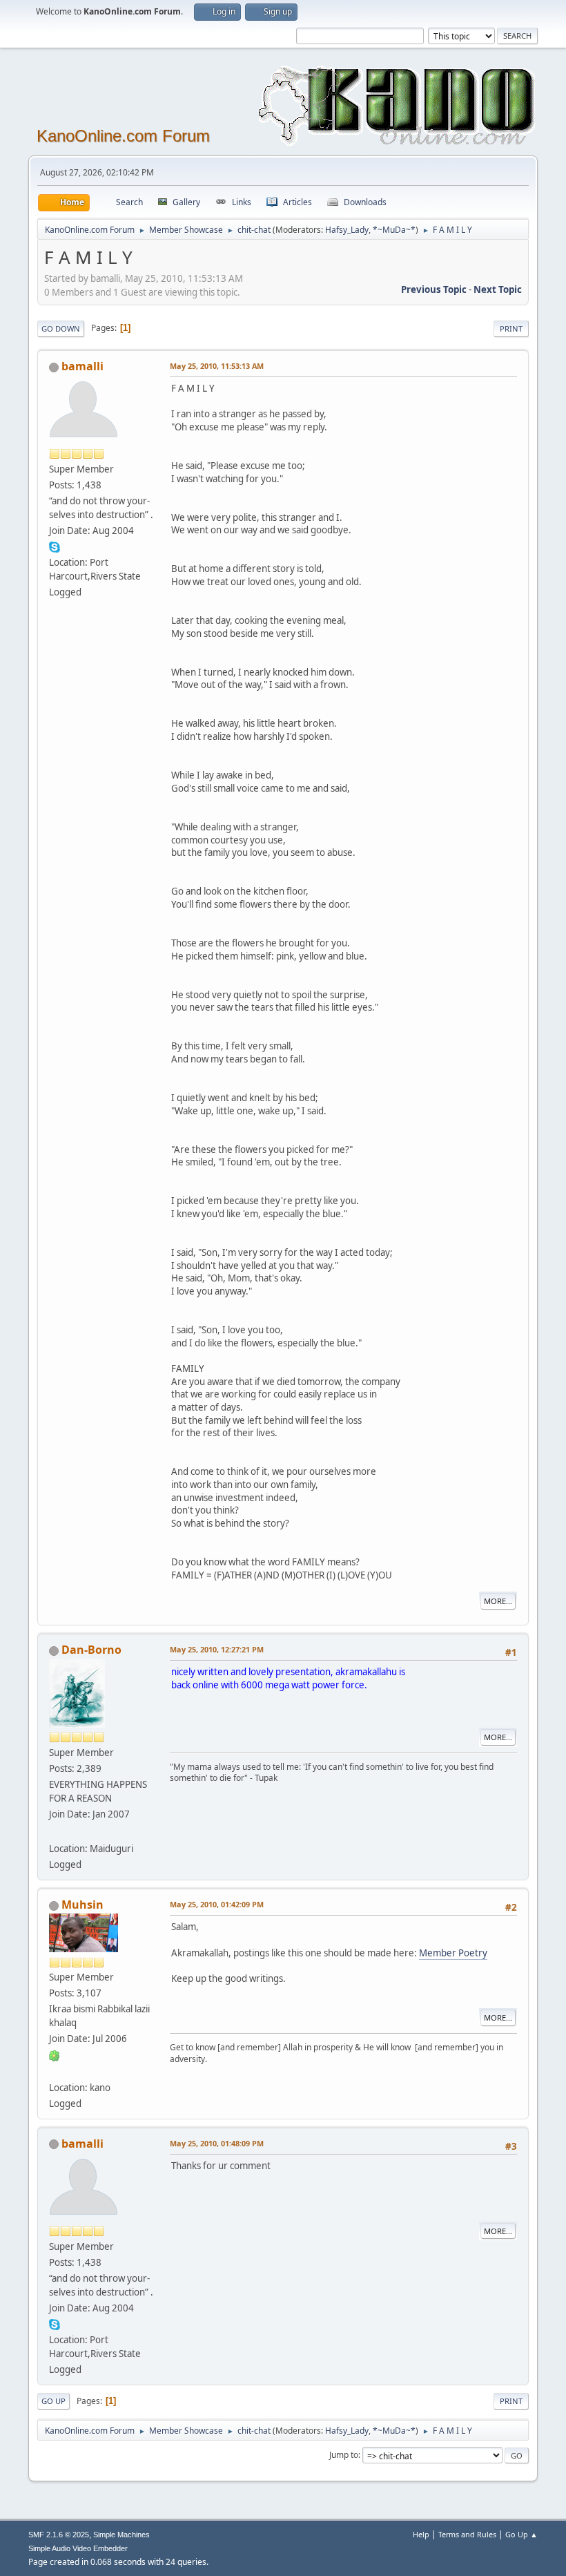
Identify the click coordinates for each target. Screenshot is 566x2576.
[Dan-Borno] (55, 1832)
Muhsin (82, 1905)
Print (511, 328)
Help (421, 2534)
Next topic (498, 289)
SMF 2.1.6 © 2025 (59, 2535)
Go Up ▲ (521, 2534)
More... (498, 1601)
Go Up (53, 2401)
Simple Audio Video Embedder (78, 2548)
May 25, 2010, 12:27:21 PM (217, 1649)
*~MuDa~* (394, 230)
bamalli (82, 366)
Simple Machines (121, 2535)
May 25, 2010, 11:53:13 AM (217, 366)
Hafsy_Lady (347, 230)
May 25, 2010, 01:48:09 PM (217, 2143)
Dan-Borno (91, 1650)
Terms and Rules (467, 2534)
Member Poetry (453, 1953)
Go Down (61, 328)
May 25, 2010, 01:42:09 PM (217, 1904)
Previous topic (434, 289)
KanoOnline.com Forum (123, 136)
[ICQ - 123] (55, 2054)
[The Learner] (55, 2070)
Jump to (344, 2455)
